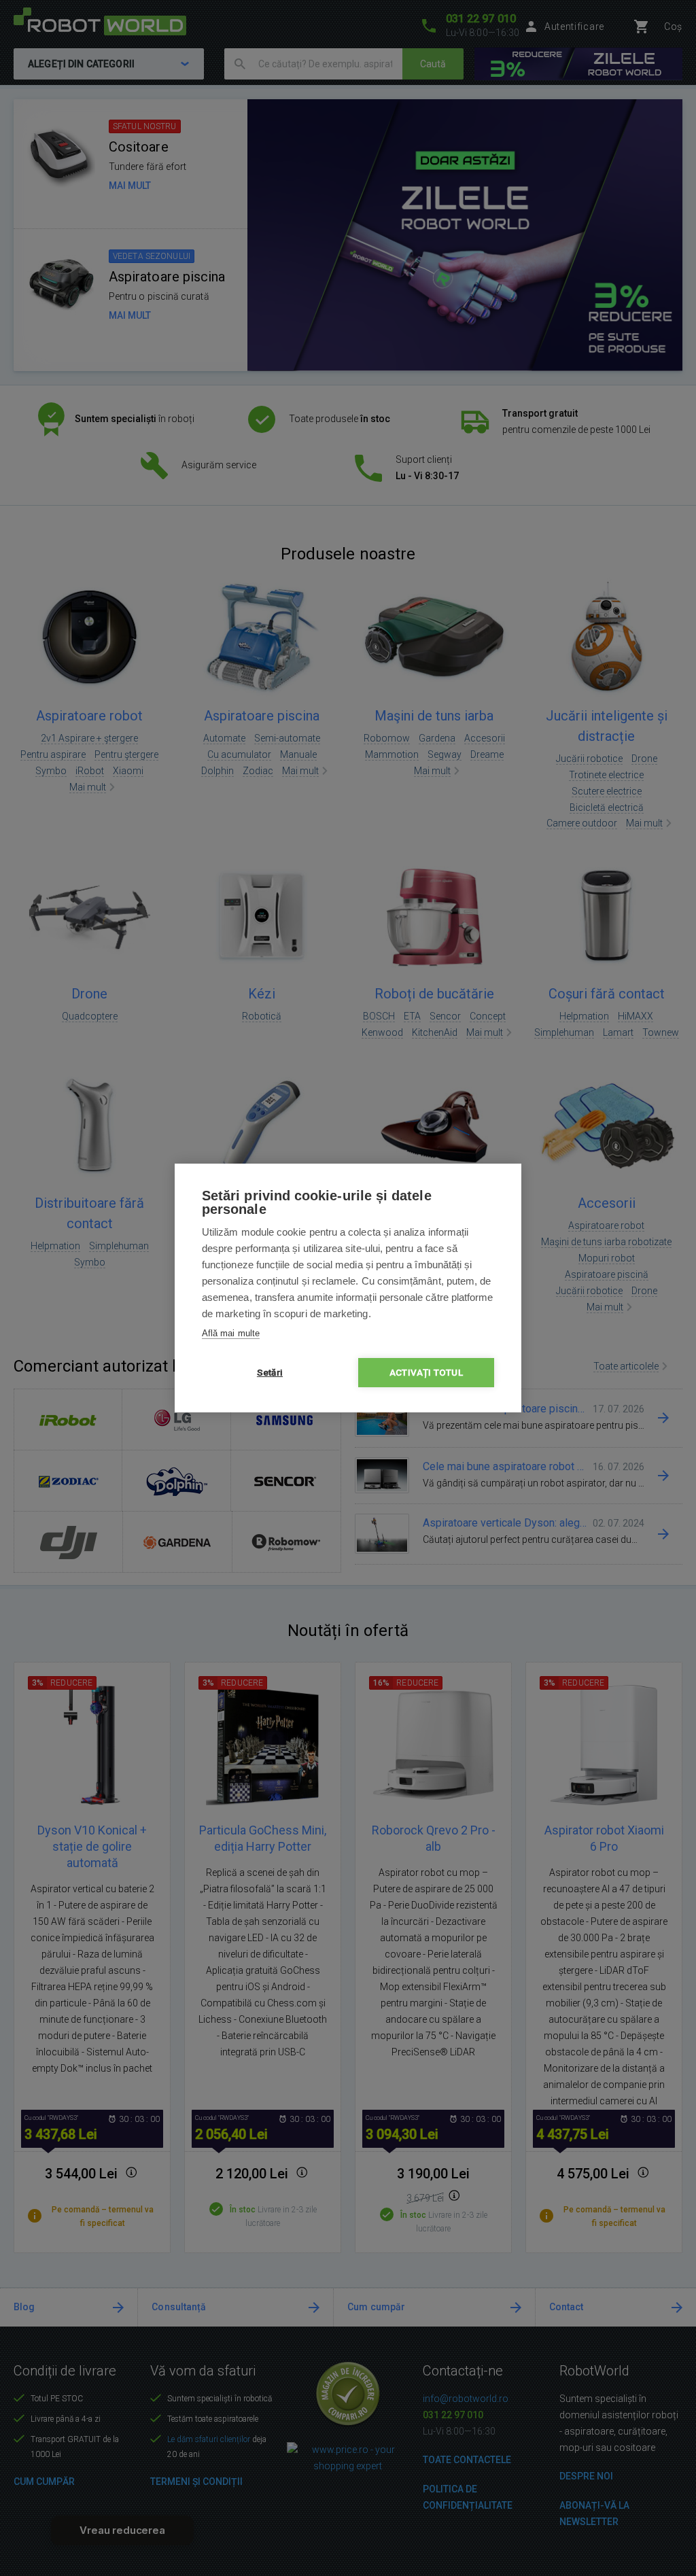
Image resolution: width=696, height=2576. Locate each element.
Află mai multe (231, 1333)
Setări (270, 1372)
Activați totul (426, 1372)
